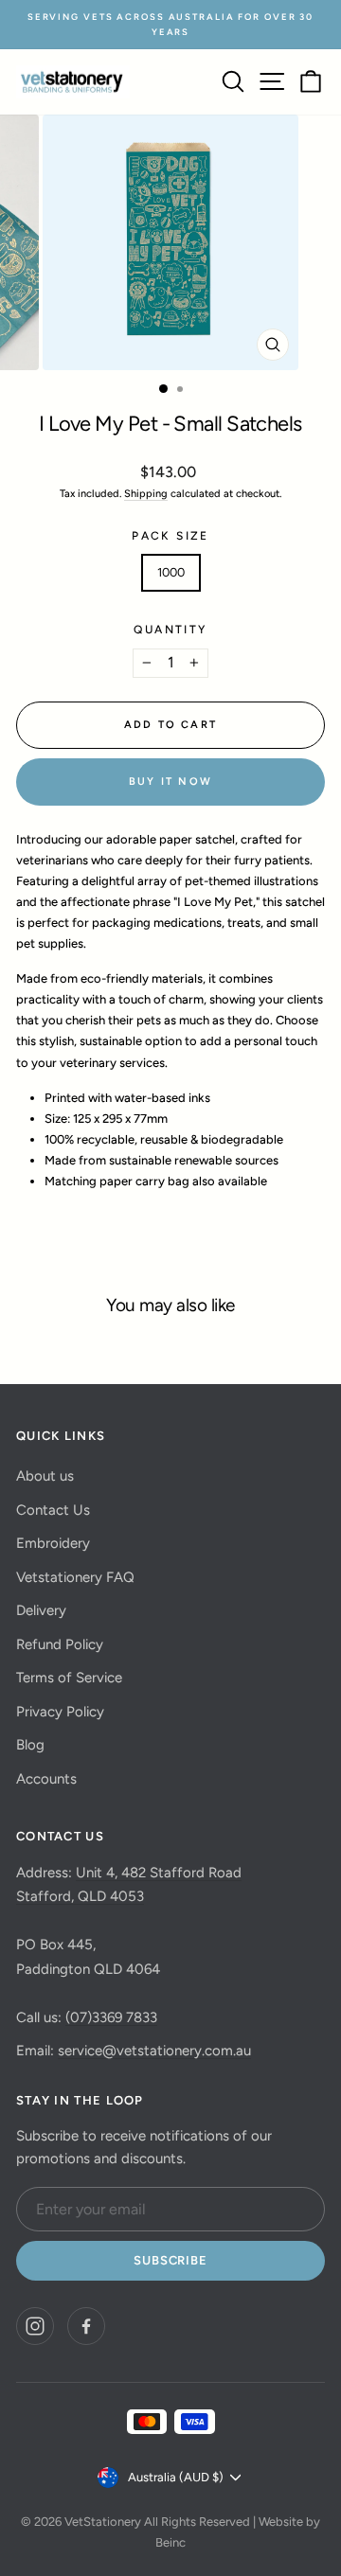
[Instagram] (35, 2326)
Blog (30, 1745)
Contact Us (53, 1510)
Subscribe (170, 2260)
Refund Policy (60, 1644)
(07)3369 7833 (111, 2017)
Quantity (170, 630)
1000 (171, 572)
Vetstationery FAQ (75, 1577)
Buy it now (170, 782)
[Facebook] (86, 2326)
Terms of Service (69, 1678)
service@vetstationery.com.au (154, 2051)
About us (45, 1476)
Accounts (46, 1779)
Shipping (146, 494)
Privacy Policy (60, 1712)
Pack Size (170, 536)
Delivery (41, 1610)
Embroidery (53, 1543)
